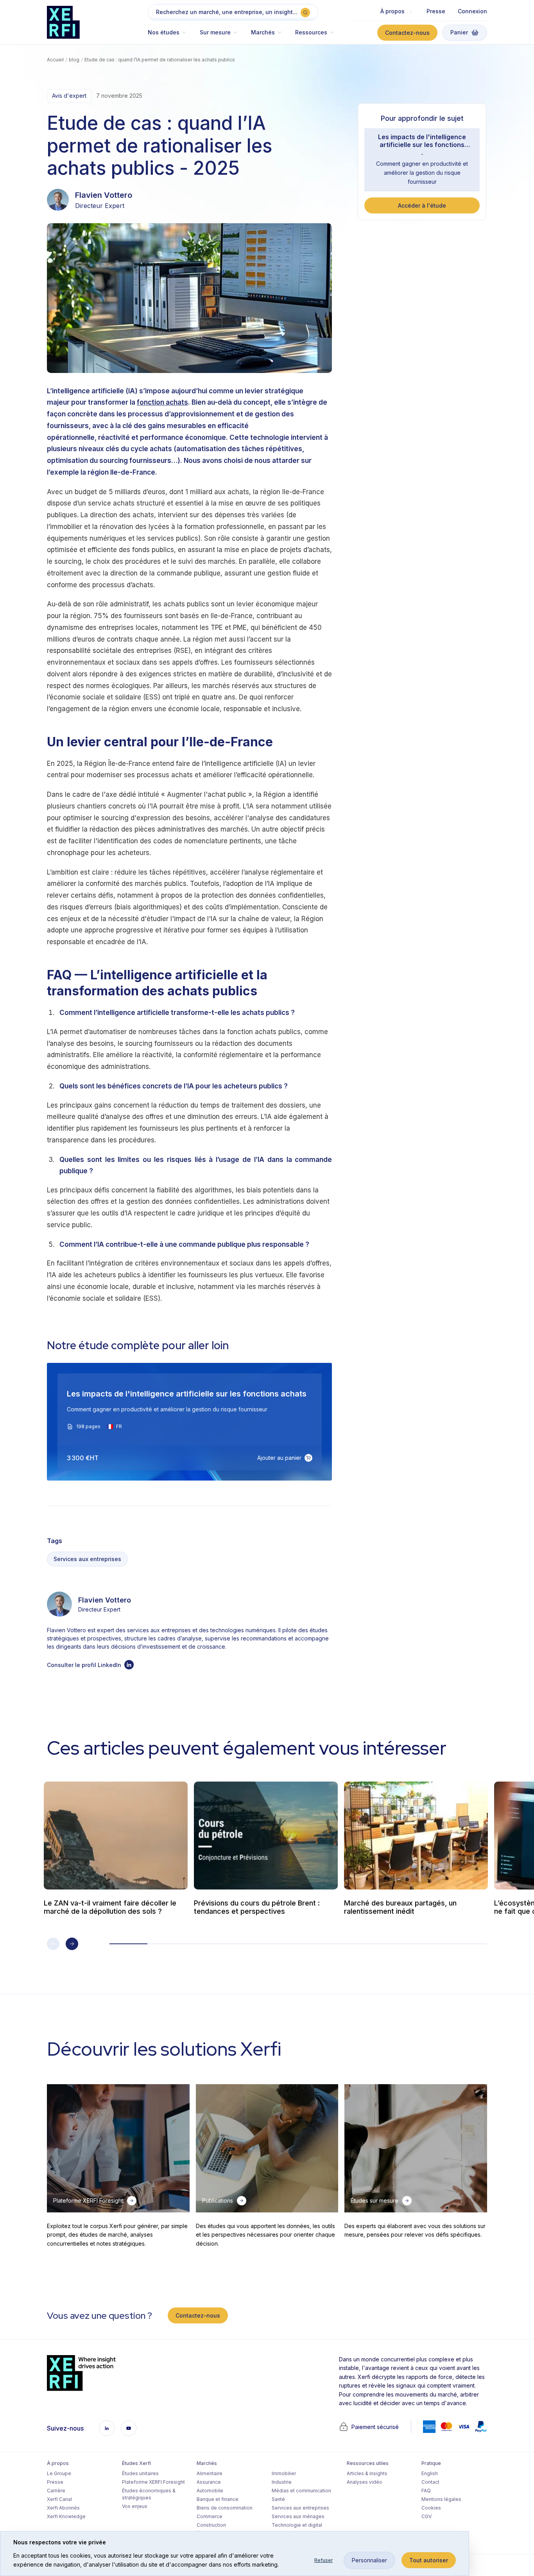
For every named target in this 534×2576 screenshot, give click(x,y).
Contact (430, 2482)
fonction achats (162, 402)
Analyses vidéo (365, 2482)
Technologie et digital (297, 2525)
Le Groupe (59, 2473)
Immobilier (284, 2473)
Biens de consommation (225, 2508)
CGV (426, 2516)
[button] (171, 36)
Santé (278, 2499)
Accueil (55, 60)
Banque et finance (218, 2499)
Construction (211, 2525)
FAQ (426, 2491)
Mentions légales (441, 2499)
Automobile (210, 2491)
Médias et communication (301, 2491)
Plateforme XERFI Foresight (153, 2482)
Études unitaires (140, 2473)
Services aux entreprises (87, 1559)
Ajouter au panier (279, 1457)
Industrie (282, 2482)
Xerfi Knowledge (66, 2516)
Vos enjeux (135, 2506)
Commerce (210, 2516)
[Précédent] (53, 1944)
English (430, 2473)
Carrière (56, 2491)
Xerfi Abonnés (63, 2508)
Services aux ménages (298, 2516)
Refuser (323, 2560)
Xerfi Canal (59, 2499)
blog (74, 60)
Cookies (431, 2508)
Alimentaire (210, 2473)
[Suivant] (72, 1944)
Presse (436, 11)
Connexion (472, 11)
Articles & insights (367, 2473)
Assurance (209, 2482)
